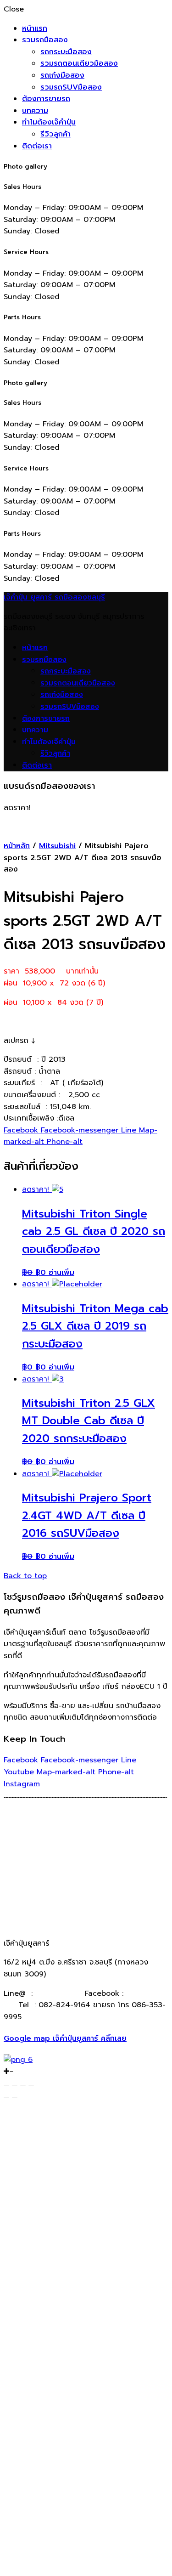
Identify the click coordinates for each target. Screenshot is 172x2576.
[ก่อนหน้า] (6, 2097)
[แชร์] (15, 2086)
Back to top (25, 1576)
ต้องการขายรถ (46, 99)
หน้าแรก (35, 28)
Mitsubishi (57, 846)
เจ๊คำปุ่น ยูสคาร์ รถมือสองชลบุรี (54, 597)
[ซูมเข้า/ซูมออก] (31, 2086)
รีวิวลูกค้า (55, 134)
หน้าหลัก (17, 846)
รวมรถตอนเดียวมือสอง (79, 63)
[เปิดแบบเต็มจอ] (23, 2086)
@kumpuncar (59, 1993)
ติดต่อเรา (37, 146)
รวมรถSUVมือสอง (71, 87)
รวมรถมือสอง (45, 40)
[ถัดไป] (15, 2097)
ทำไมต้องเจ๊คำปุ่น (49, 122)
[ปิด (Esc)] (6, 2086)
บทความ (35, 111)
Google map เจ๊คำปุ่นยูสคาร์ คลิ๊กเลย (65, 2038)
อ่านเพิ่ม (61, 1273)
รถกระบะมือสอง (66, 52)
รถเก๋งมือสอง (62, 75)
